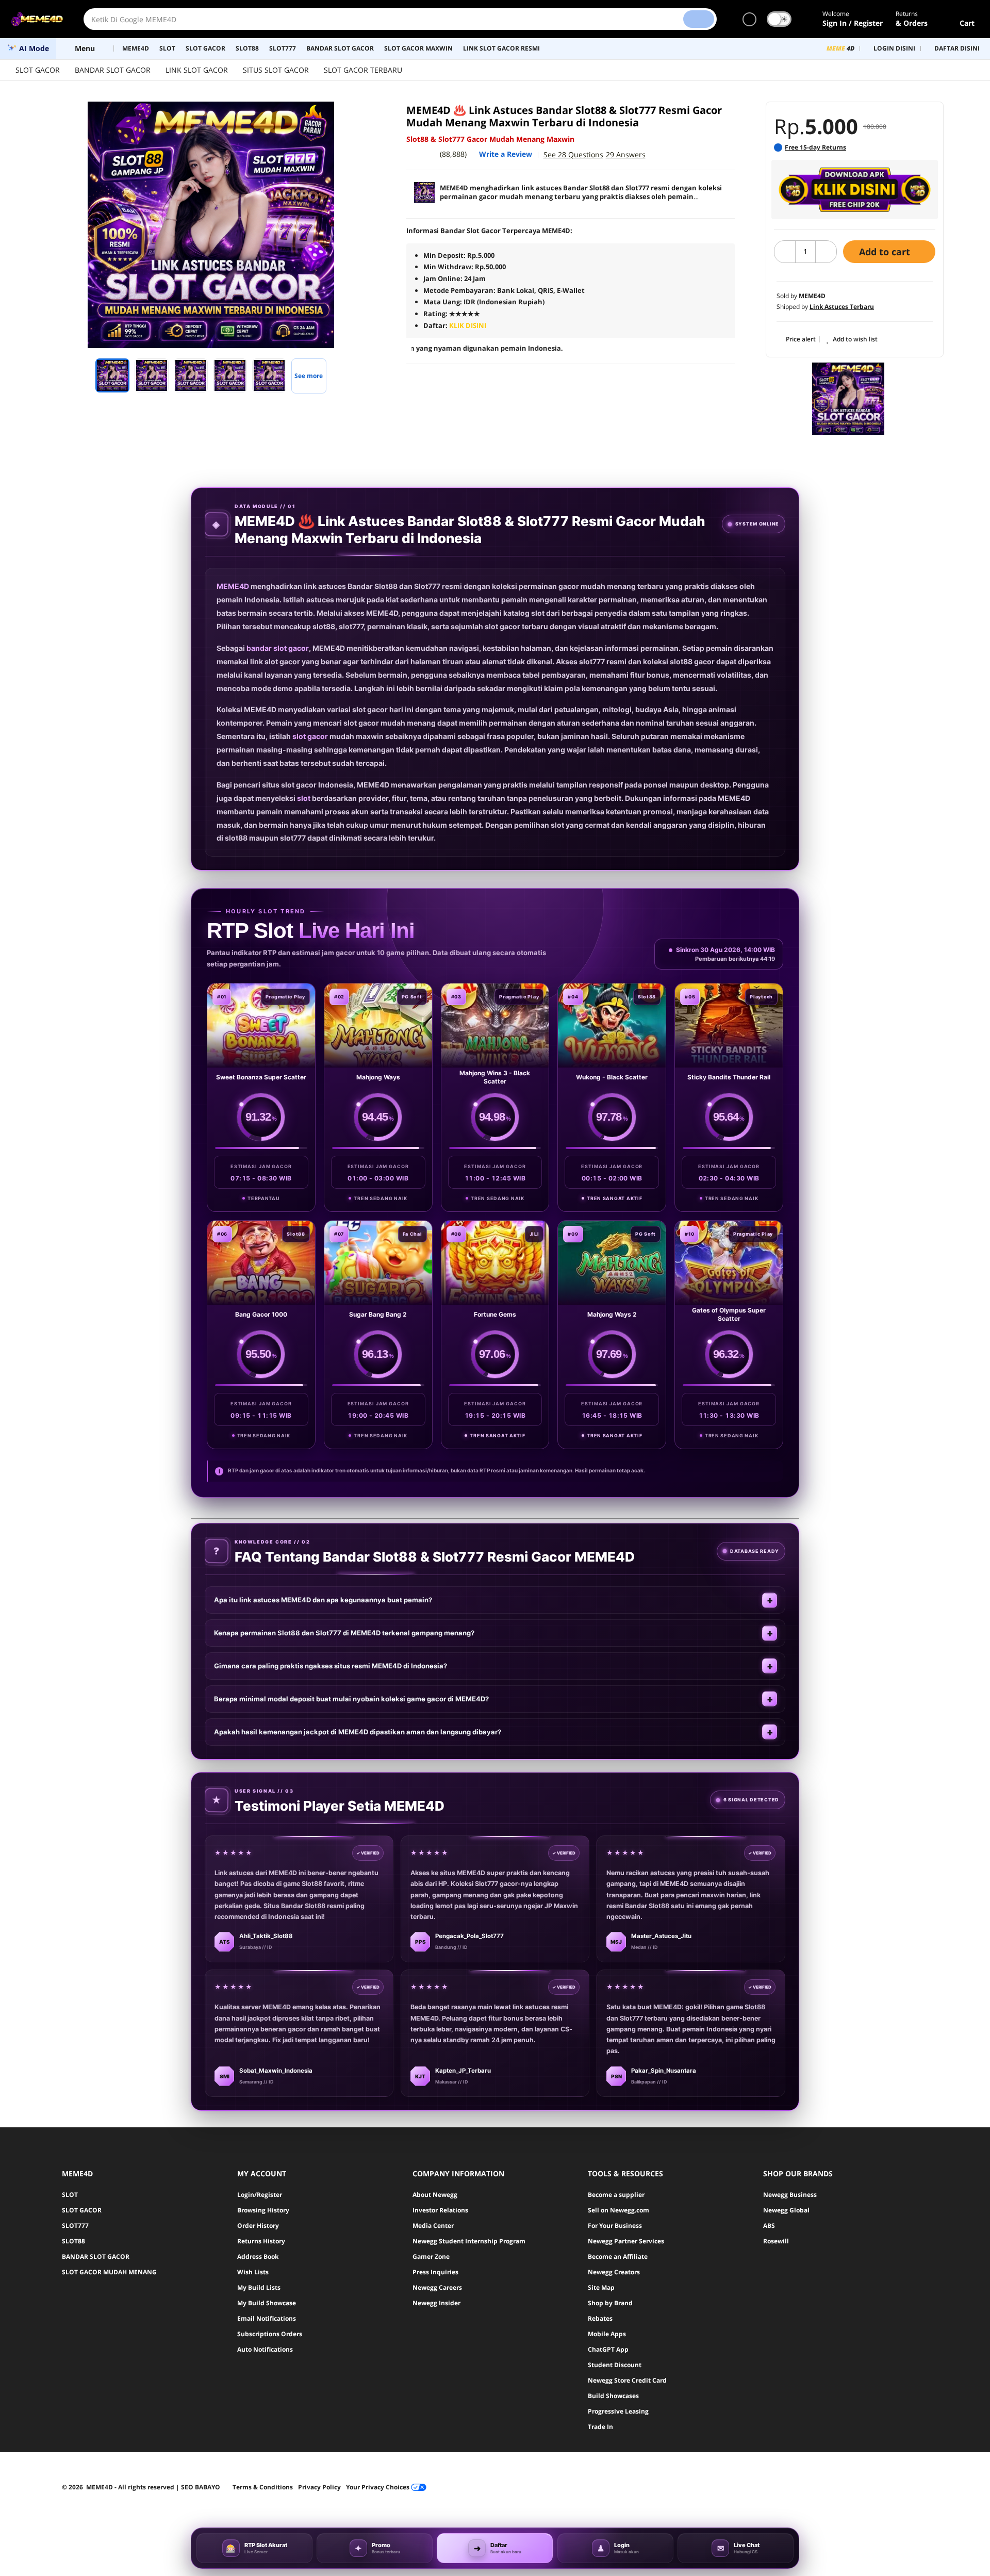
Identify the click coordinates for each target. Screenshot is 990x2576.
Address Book (258, 2257)
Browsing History (263, 2210)
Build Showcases (613, 2396)
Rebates (600, 2318)
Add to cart (886, 252)
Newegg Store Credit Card (627, 2380)
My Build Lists (259, 2287)
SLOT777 (75, 2226)
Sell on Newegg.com (618, 2210)
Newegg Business (790, 2195)
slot (304, 798)
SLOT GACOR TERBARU (363, 70)
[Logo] (37, 19)
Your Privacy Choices (378, 2487)
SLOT (70, 2195)
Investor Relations (440, 2210)
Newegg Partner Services (626, 2241)
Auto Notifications (265, 2349)
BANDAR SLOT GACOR (113, 70)
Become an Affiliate (618, 2257)
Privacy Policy (319, 2487)
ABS (769, 2226)
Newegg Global (786, 2210)
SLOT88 (73, 2241)
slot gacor (310, 736)
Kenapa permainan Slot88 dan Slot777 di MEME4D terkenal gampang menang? (344, 1633)
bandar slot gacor (278, 648)
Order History (258, 2226)
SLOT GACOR (38, 70)
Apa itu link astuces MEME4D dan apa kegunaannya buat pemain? (323, 1600)
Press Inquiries (435, 2272)
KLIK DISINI (468, 325)
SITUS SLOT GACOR (276, 70)
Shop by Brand (610, 2303)
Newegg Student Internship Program (469, 2241)
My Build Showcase (267, 2303)
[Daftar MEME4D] (855, 190)
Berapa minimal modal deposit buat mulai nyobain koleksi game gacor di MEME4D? (351, 1699)
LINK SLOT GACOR (197, 70)
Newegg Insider (436, 2303)
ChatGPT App (608, 2349)
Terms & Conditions (263, 2487)
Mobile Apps (607, 2334)
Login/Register (260, 2195)
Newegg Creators (614, 2272)
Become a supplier (616, 2195)
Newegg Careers (437, 2287)
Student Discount (615, 2365)
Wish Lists (253, 2272)
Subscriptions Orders (270, 2334)
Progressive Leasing (618, 2411)
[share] (362, 115)
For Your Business (615, 2226)
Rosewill (776, 2241)
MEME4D (233, 586)
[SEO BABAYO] (848, 399)
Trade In (600, 2427)
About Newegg (435, 2195)
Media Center (433, 2226)
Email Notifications (267, 2318)
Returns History (261, 2241)
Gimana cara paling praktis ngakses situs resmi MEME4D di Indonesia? (331, 1666)
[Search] (699, 19)
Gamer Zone (431, 2257)
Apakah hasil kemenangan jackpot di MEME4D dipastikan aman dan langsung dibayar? (358, 1732)
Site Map (601, 2287)
